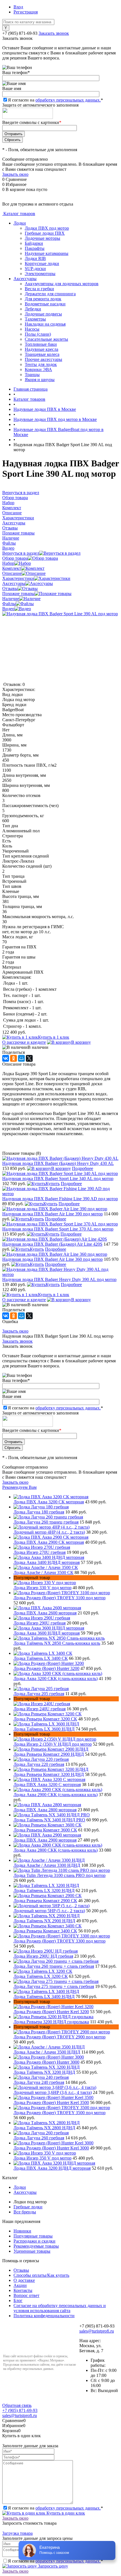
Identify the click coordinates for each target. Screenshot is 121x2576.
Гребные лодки (28, 2207)
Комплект (12, 568)
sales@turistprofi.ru (97, 2331)
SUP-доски (35, 269)
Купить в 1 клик (54, 1037)
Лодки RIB (35, 258)
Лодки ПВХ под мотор (47, 228)
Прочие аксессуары (43, 359)
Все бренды (25, 2212)
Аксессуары (25, 279)
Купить (53, 1184)
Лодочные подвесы (43, 314)
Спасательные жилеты (46, 339)
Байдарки (34, 243)
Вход (18, 7)
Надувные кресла (42, 349)
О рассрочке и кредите (24, 1042)
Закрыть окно (15, 174)
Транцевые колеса (42, 354)
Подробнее (83, 1168)
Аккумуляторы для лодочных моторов (62, 284)
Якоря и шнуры (40, 380)
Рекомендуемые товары (36, 2246)
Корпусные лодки (42, 263)
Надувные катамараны (47, 253)
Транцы (32, 375)
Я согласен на (55, 100)
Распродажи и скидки (34, 2241)
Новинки (22, 2231)
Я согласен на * (55, 2508)
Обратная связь (17, 2405)
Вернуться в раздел (21, 553)
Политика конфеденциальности (44, 2316)
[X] (29, 1058)
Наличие (11, 599)
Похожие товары (18, 594)
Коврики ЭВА (38, 369)
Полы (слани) (38, 334)
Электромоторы (40, 274)
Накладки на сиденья (45, 324)
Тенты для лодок (41, 364)
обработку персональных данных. (68, 100)
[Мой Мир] (21, 1058)
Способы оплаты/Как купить (41, 2275)
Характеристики (18, 578)
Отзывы (10, 588)
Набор (8, 563)
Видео (8, 609)
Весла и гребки (39, 289)
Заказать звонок (54, 33)
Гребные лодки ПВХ (45, 233)
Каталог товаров (19, 214)
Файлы (9, 604)
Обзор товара (15, 558)
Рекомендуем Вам (19, 1487)
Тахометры (35, 319)
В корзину (81, 1042)
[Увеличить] (60, 614)
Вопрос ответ (26, 2295)
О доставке (24, 2280)
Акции (20, 2285)
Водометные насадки (45, 304)
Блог (18, 2300)
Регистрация (26, 12)
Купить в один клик (65, 2513)
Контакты (23, 2290)
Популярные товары (33, 2236)
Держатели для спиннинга (50, 294)
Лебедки (33, 309)
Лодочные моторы (42, 238)
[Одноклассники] (14, 1058)
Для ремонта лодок (43, 299)
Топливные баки (41, 344)
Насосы (32, 329)
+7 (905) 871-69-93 (20, 33)
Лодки (20, 223)
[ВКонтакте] (6, 1058)
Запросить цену (52, 2566)
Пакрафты (35, 248)
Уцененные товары (32, 2251)
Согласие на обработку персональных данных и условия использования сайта (60, 2308)
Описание (12, 573)
